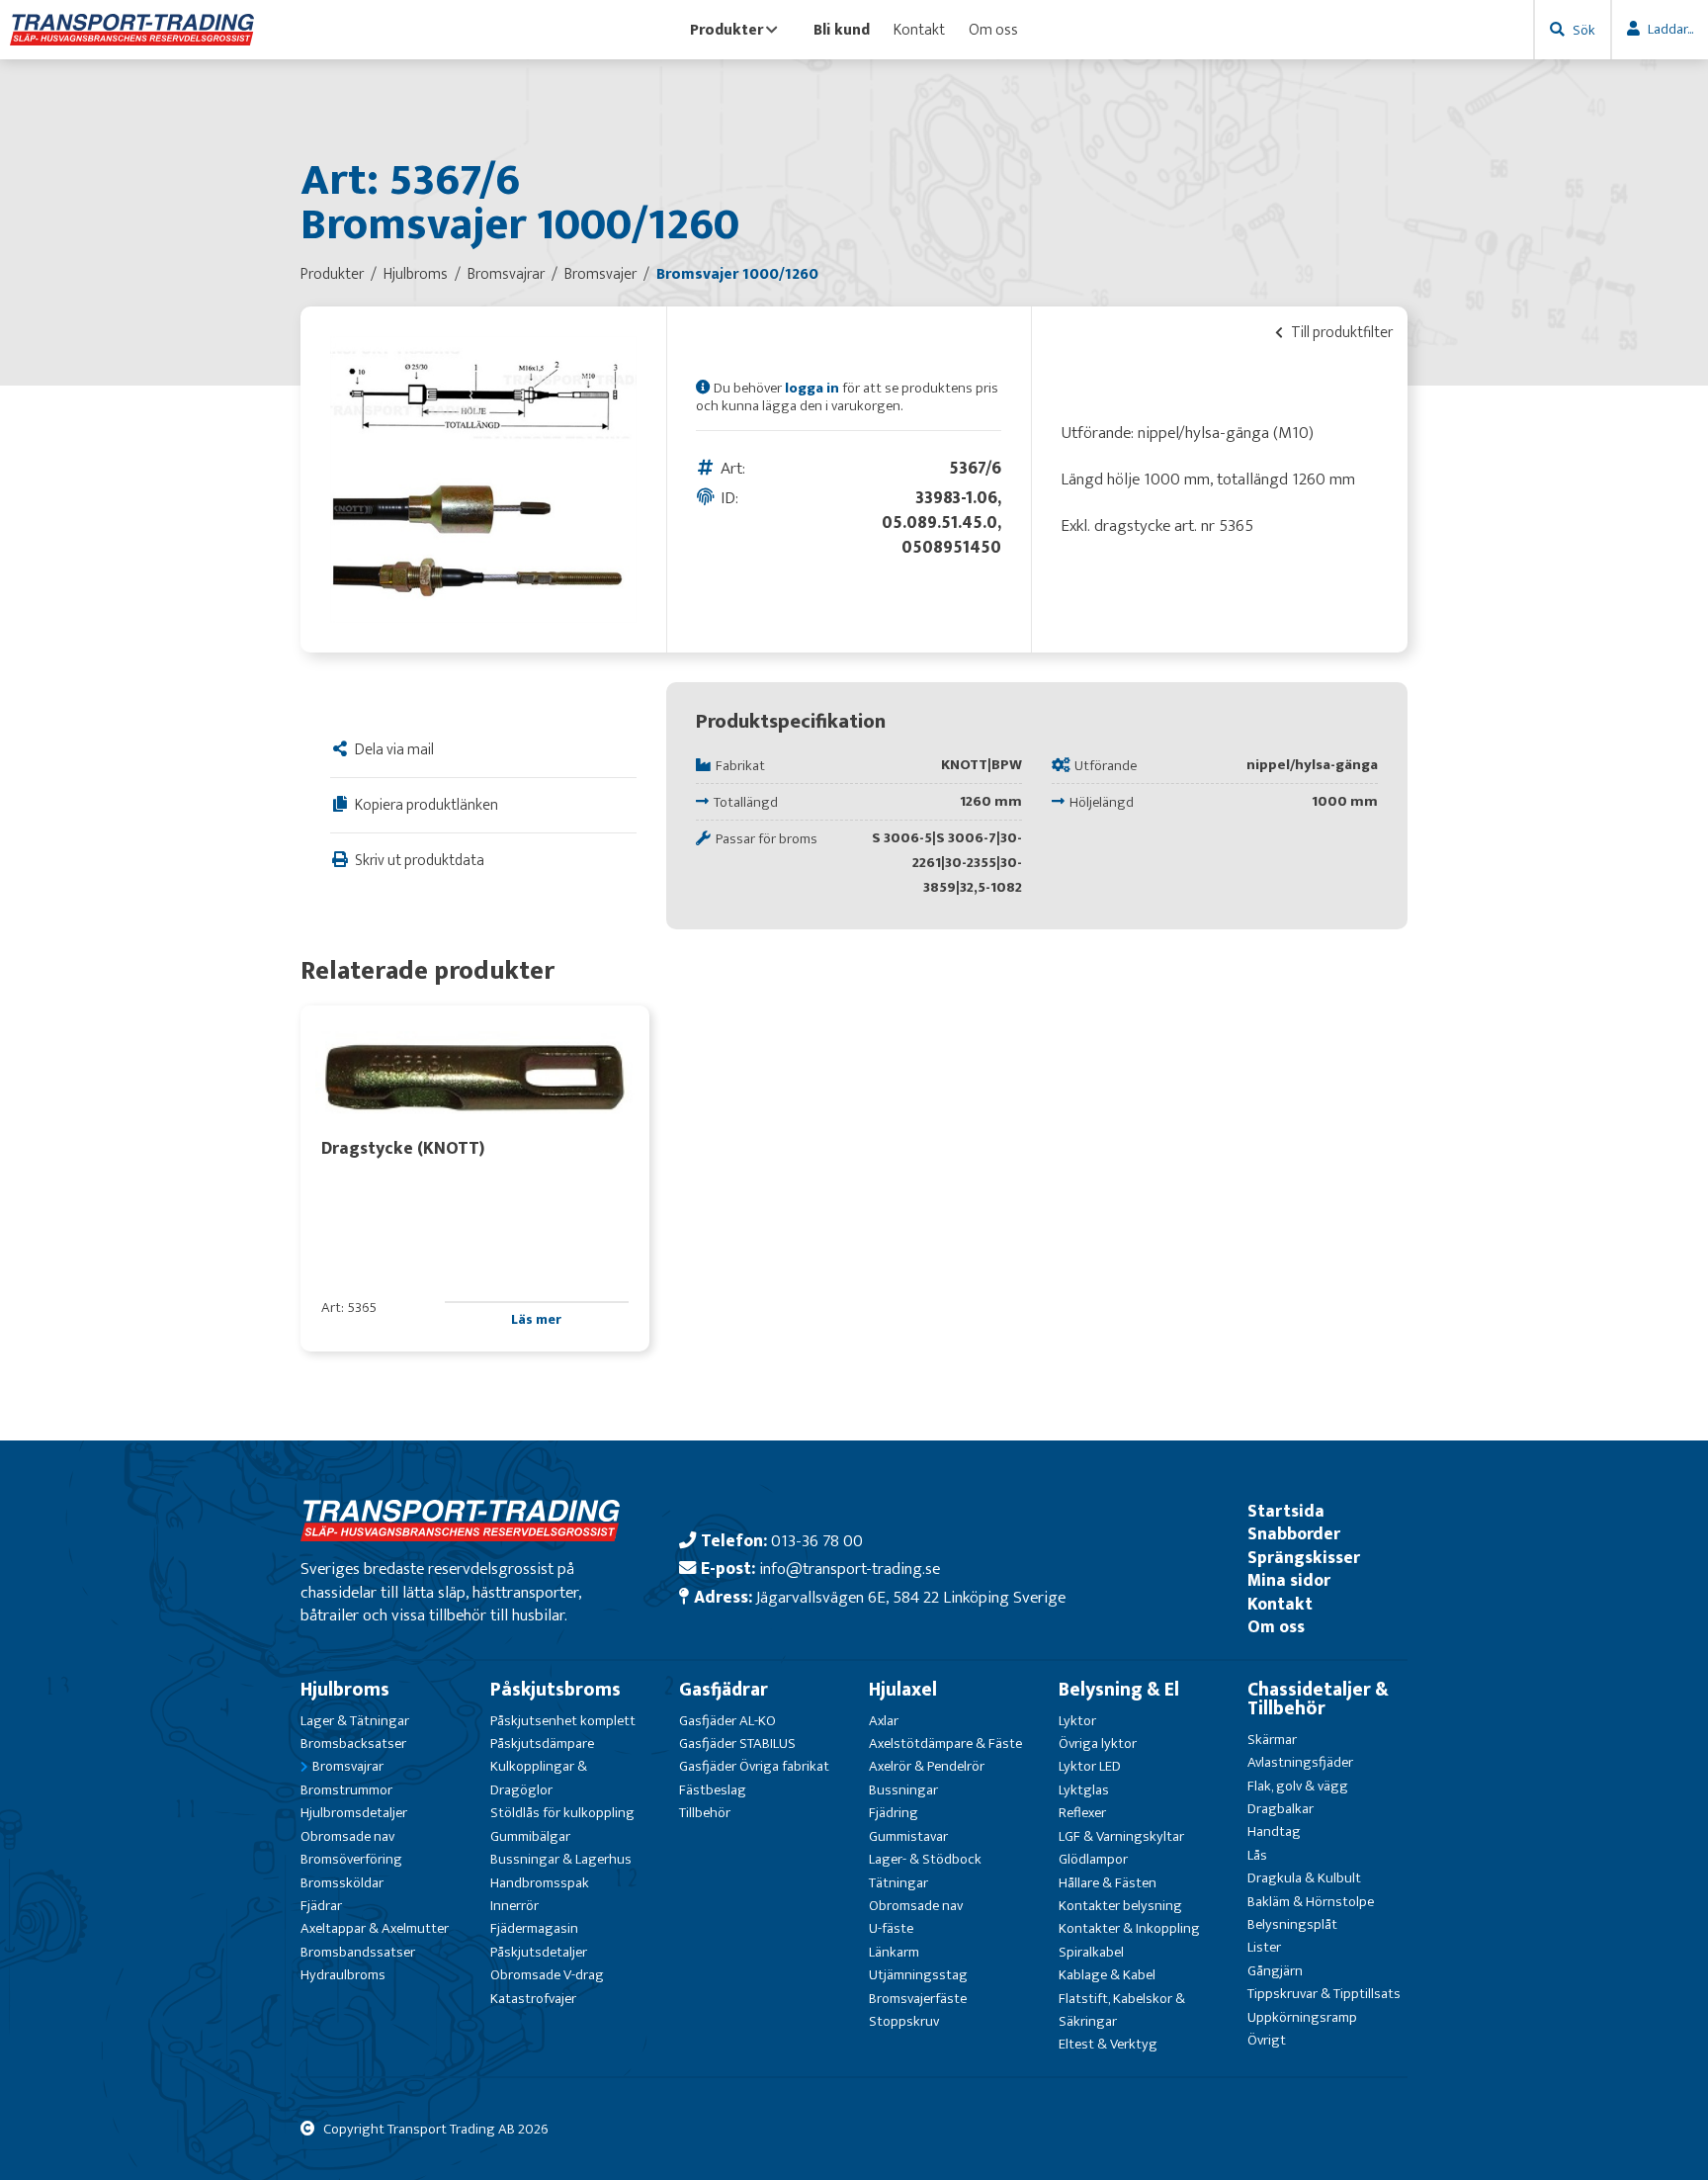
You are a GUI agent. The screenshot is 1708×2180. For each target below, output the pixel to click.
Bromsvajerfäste (918, 1999)
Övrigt (1267, 2040)
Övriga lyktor (1098, 1744)
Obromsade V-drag (547, 1975)
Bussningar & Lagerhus (561, 1859)
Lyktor (1077, 1721)
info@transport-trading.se (850, 1569)
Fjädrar (321, 1906)
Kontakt (919, 30)
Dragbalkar (1281, 1809)
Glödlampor (1093, 1859)
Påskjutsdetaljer (539, 1952)
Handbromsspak (540, 1883)
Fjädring (894, 1813)
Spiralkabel (1091, 1952)
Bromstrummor (346, 1790)
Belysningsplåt (1292, 1924)
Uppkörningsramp (1302, 2017)
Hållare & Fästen (1108, 1883)
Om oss (993, 30)
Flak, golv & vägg (1298, 1786)
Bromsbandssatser (358, 1952)
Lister (1264, 1947)
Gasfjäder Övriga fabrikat (754, 1766)
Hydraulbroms (343, 1975)
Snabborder (1294, 1534)
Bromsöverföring (351, 1859)
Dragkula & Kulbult (1304, 1878)
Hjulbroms (345, 1690)
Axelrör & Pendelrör (927, 1766)
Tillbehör (705, 1813)
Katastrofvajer (533, 1999)
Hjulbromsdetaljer (354, 1813)
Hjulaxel (903, 1690)
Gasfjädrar (724, 1690)
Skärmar (1272, 1740)
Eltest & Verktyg (1108, 2044)
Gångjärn (1275, 1971)
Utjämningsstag (918, 1975)
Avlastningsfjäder (1300, 1762)
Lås (1257, 1855)
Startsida (1286, 1511)
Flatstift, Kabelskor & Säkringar (1122, 2010)
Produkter (726, 30)
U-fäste (891, 1928)
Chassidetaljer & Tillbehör (1318, 1699)
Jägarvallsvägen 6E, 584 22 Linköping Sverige (911, 1597)
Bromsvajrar (348, 1766)
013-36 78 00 (817, 1541)
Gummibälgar (530, 1836)
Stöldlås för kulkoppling (562, 1813)
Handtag (1274, 1831)
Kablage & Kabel (1107, 1975)
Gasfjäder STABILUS (737, 1744)
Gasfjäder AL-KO (727, 1721)
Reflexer (1082, 1813)
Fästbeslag (713, 1790)
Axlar (884, 1721)
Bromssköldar (342, 1883)
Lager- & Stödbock (925, 1859)
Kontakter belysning (1120, 1906)
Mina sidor (1289, 1580)
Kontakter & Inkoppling (1129, 1928)
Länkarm (894, 1952)
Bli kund (842, 30)
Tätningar (898, 1883)
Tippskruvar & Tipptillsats (1324, 1994)
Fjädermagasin (534, 1928)
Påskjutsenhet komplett (563, 1721)
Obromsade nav (347, 1836)
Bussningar (903, 1790)
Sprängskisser (1304, 1558)
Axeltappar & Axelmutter (375, 1928)
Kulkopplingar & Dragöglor (539, 1778)
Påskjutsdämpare (542, 1744)
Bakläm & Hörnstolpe (1311, 1902)
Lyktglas (1084, 1790)
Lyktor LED (1090, 1766)
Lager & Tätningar (355, 1721)
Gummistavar (908, 1836)
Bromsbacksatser (353, 1744)
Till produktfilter (1340, 332)
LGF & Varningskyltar (1121, 1836)
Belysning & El (1119, 1690)
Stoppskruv (904, 2021)
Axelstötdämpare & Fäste (945, 1744)
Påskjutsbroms (555, 1690)
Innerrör (514, 1906)
